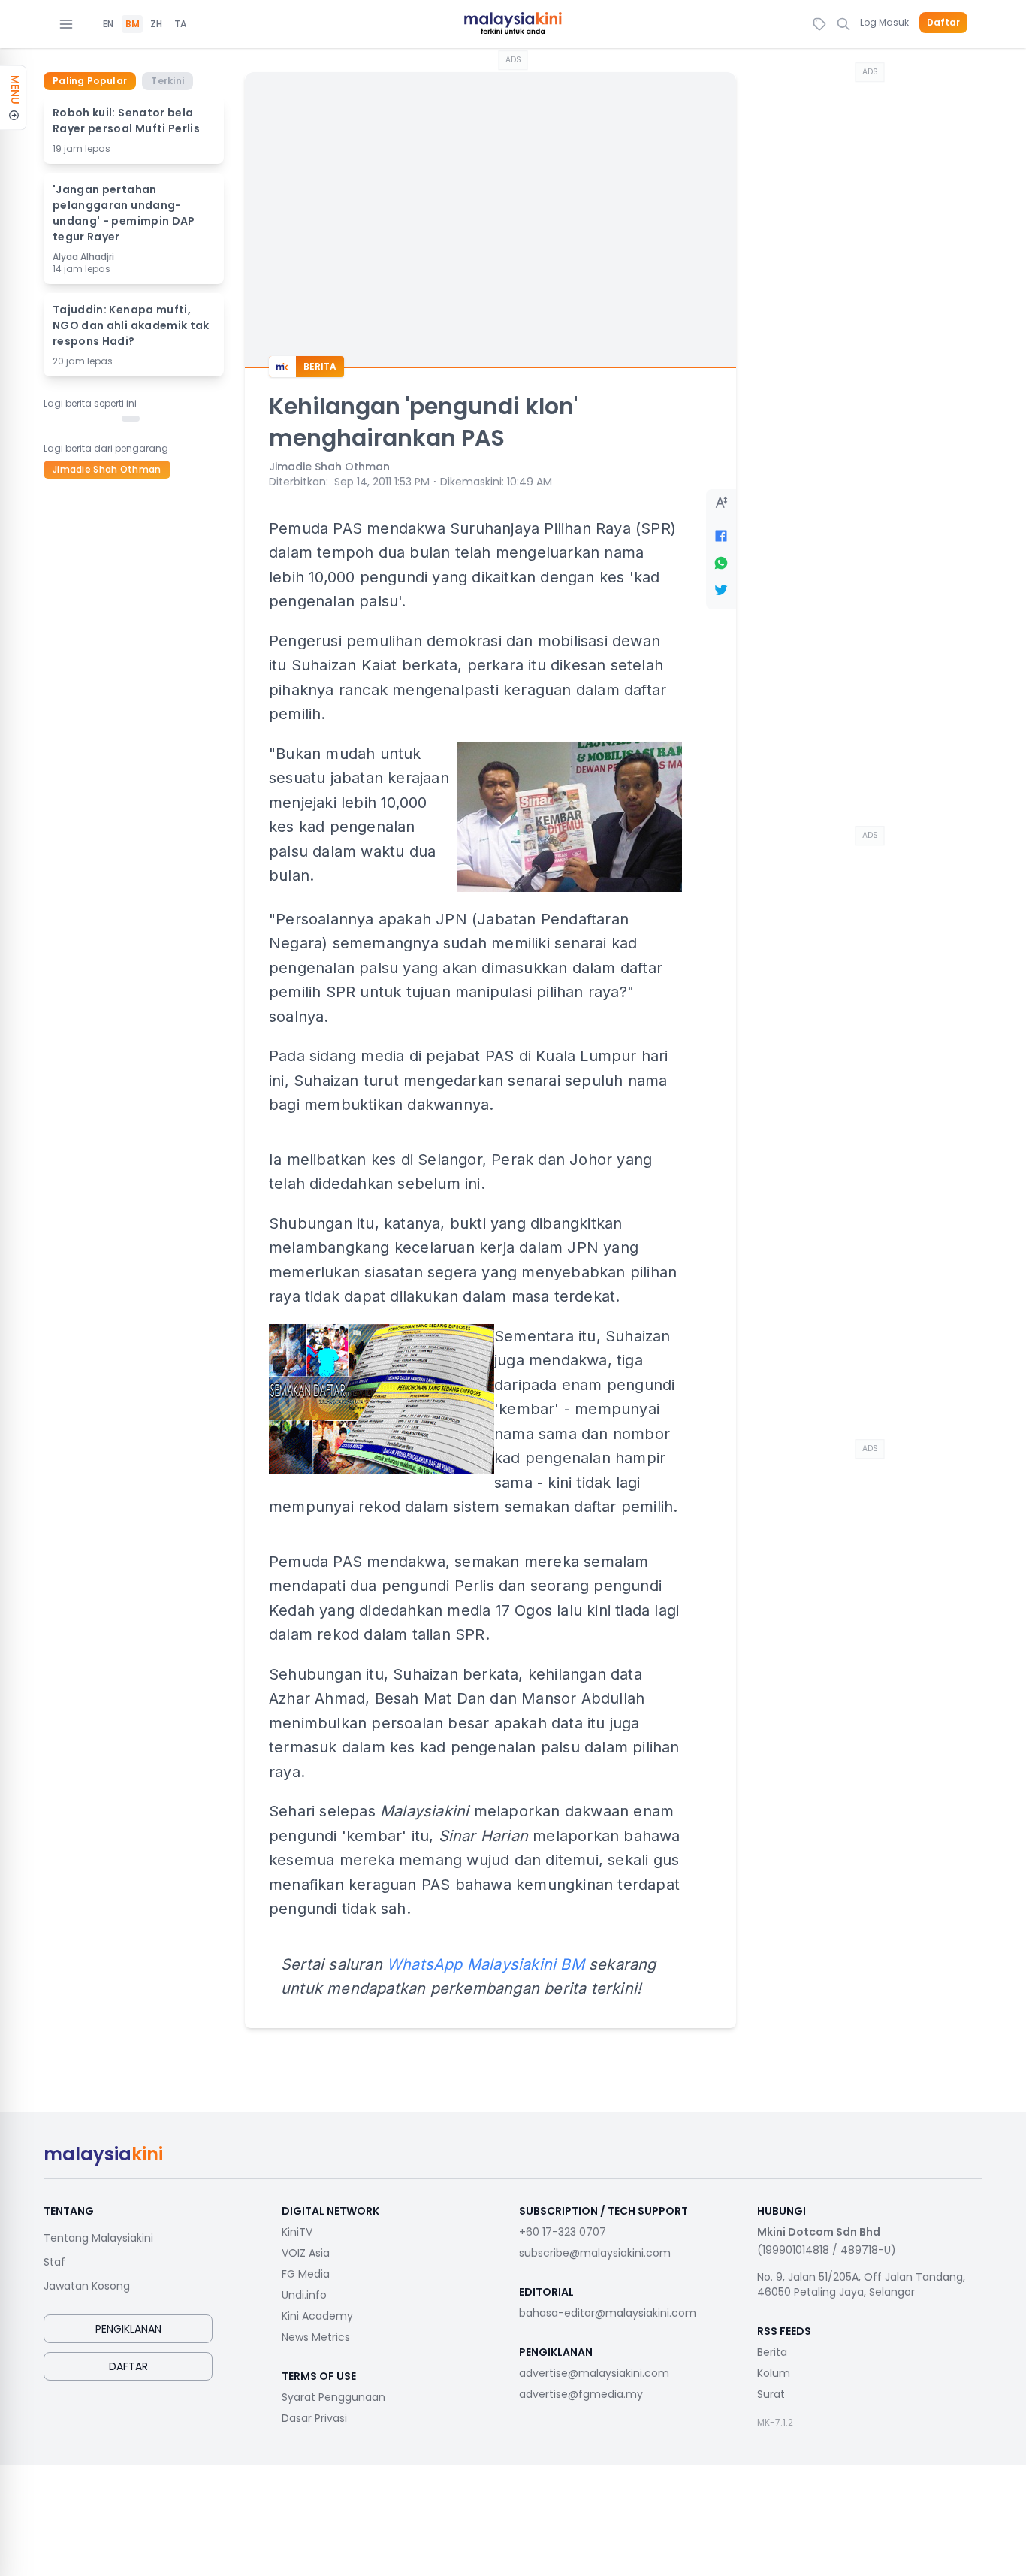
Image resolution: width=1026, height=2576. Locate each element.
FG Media (306, 2274)
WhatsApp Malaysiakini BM (486, 1964)
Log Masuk (884, 22)
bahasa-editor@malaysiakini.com (608, 2313)
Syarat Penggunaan (333, 2397)
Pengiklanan (128, 2329)
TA (180, 24)
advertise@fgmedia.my (581, 2394)
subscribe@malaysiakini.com (595, 2253)
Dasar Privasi (314, 2418)
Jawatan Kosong (87, 2286)
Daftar (943, 23)
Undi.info (304, 2295)
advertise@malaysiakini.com (594, 2373)
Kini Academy (317, 2316)
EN (108, 24)
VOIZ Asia (306, 2253)
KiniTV (297, 2232)
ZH (156, 24)
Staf (54, 2262)
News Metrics (316, 2337)
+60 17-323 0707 (563, 2232)
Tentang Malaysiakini (98, 2238)
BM (133, 24)
